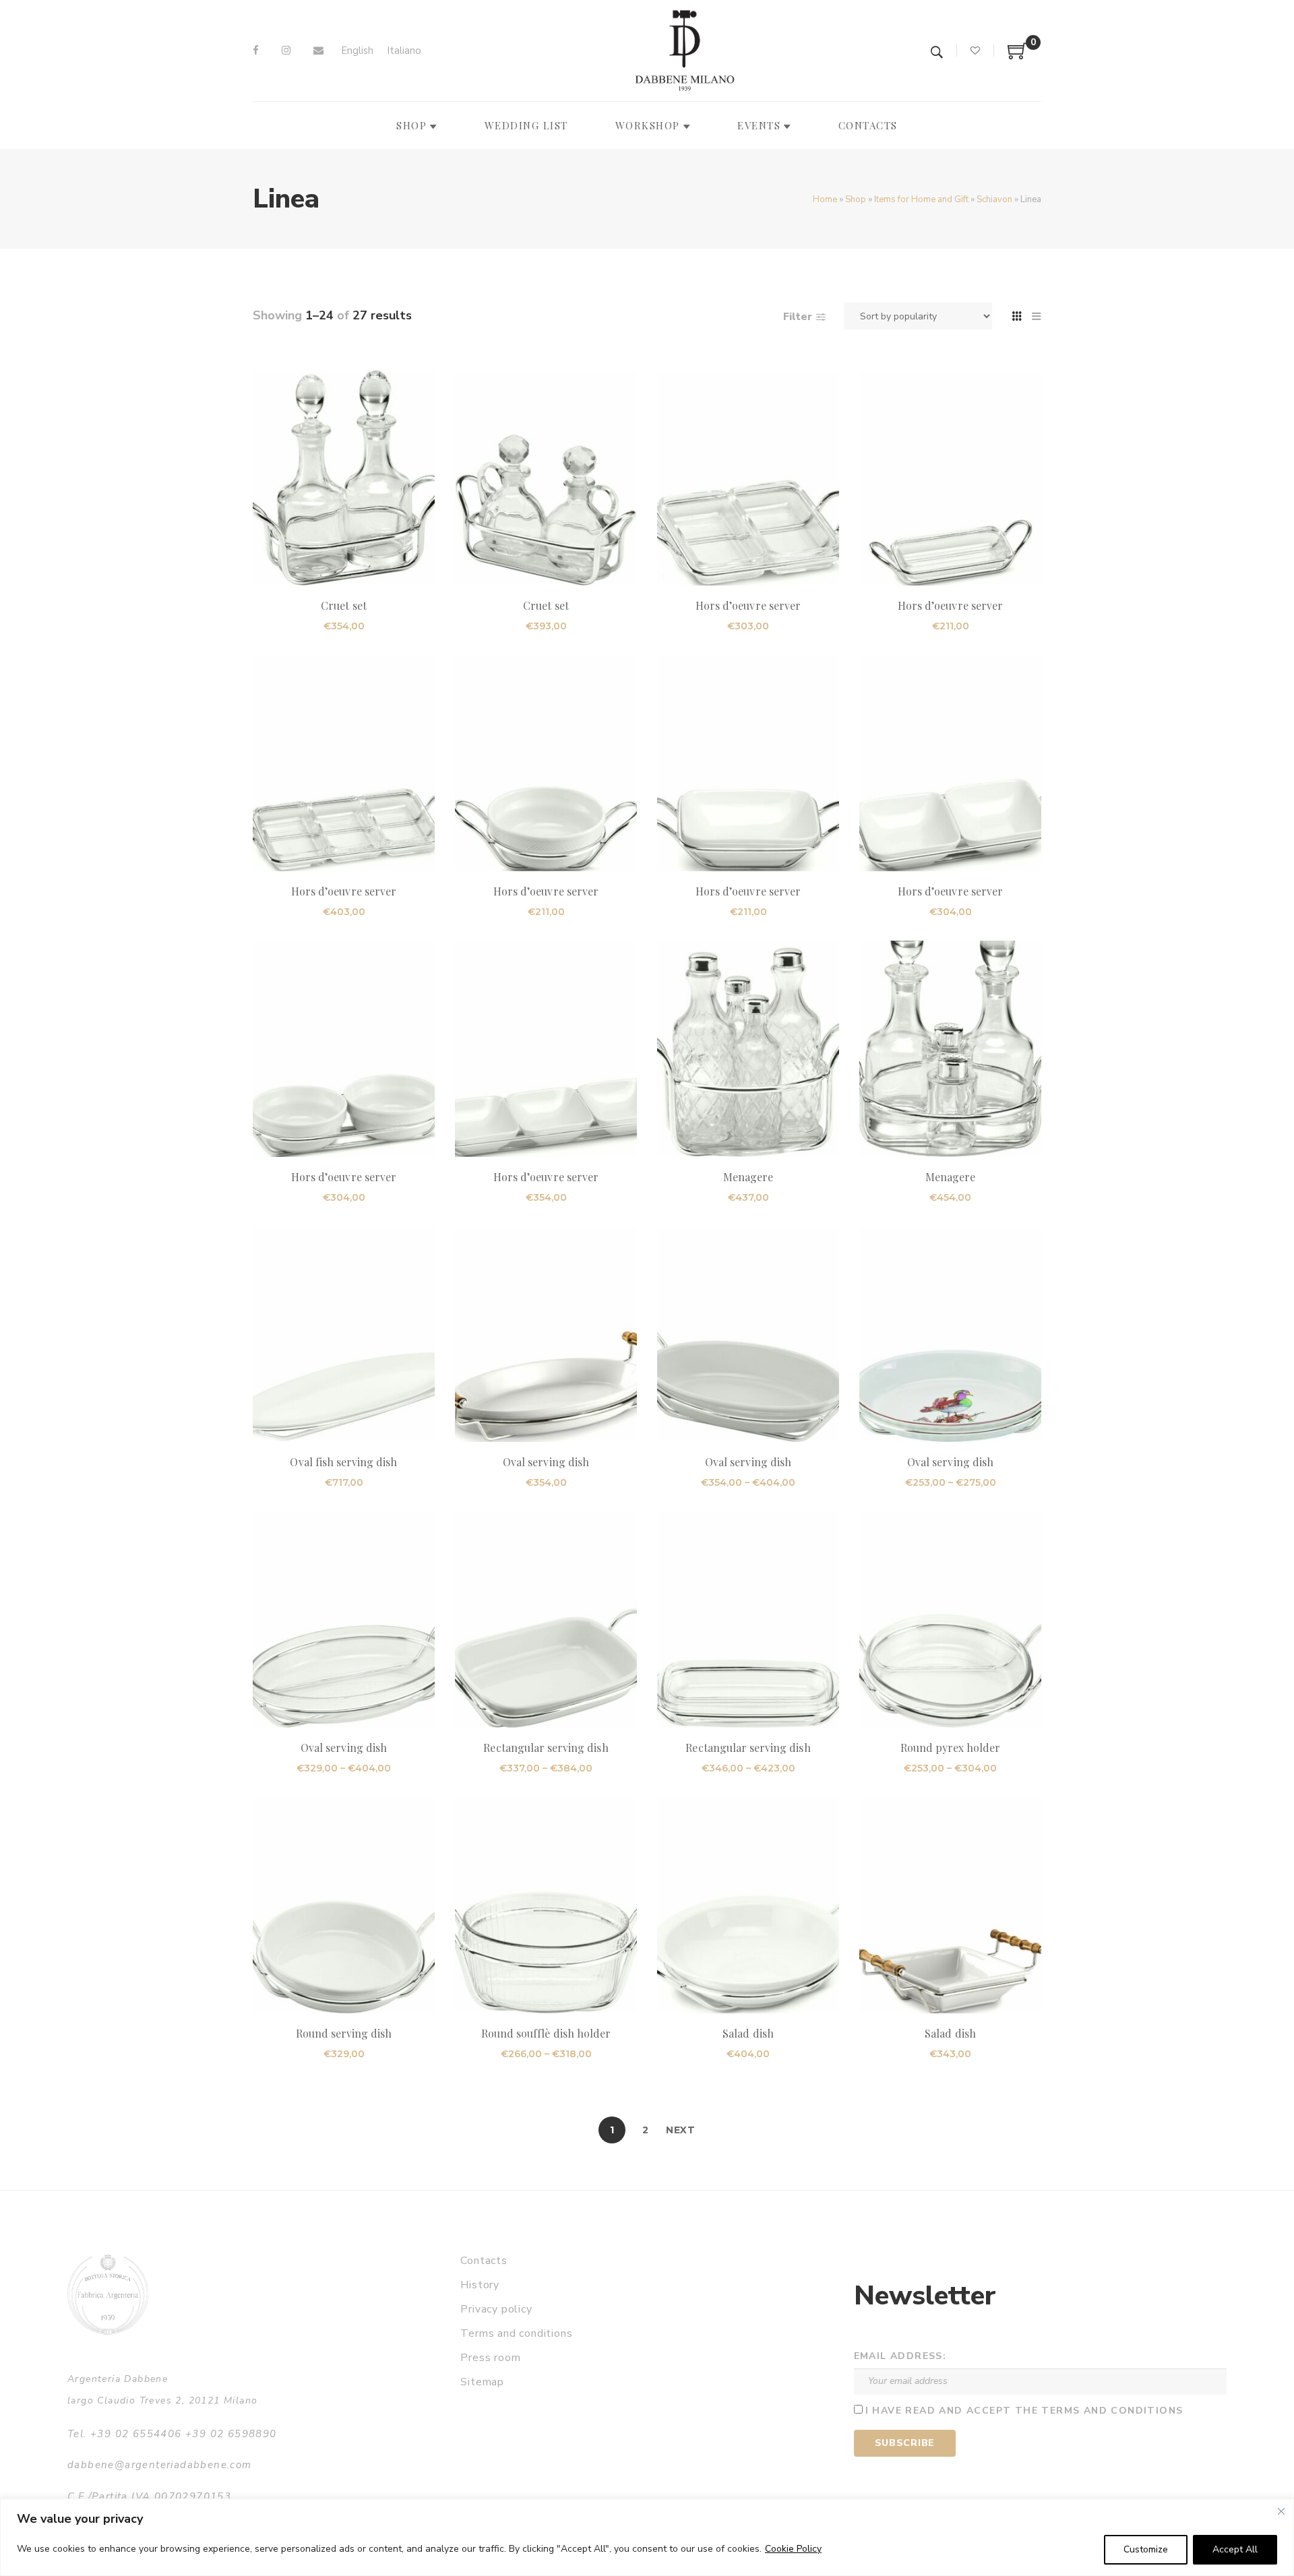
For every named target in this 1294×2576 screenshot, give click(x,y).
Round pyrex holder (951, 1748)
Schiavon (994, 199)
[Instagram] (286, 51)
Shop (856, 199)
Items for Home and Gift (921, 199)
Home (825, 199)
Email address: (900, 2356)
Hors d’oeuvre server (748, 605)
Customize (1146, 2549)
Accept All (1235, 2549)
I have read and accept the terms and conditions (1024, 2411)
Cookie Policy (793, 2549)
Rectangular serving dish (546, 1748)
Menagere (748, 1177)
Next (681, 2130)
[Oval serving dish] (546, 1334)
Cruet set (343, 605)
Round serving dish (344, 2033)
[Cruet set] (344, 478)
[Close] (1281, 2511)
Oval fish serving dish (343, 1462)
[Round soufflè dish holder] (546, 1905)
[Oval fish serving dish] (344, 1334)
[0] (1018, 56)
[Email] (318, 51)
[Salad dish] (748, 1905)
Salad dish (748, 2033)
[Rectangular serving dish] (546, 1620)
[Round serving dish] (344, 1905)
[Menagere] (748, 1048)
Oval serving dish (546, 1462)
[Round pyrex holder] (950, 1620)
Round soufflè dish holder (546, 2033)
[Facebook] (256, 51)
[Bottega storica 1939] (108, 2295)
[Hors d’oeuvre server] (748, 478)
